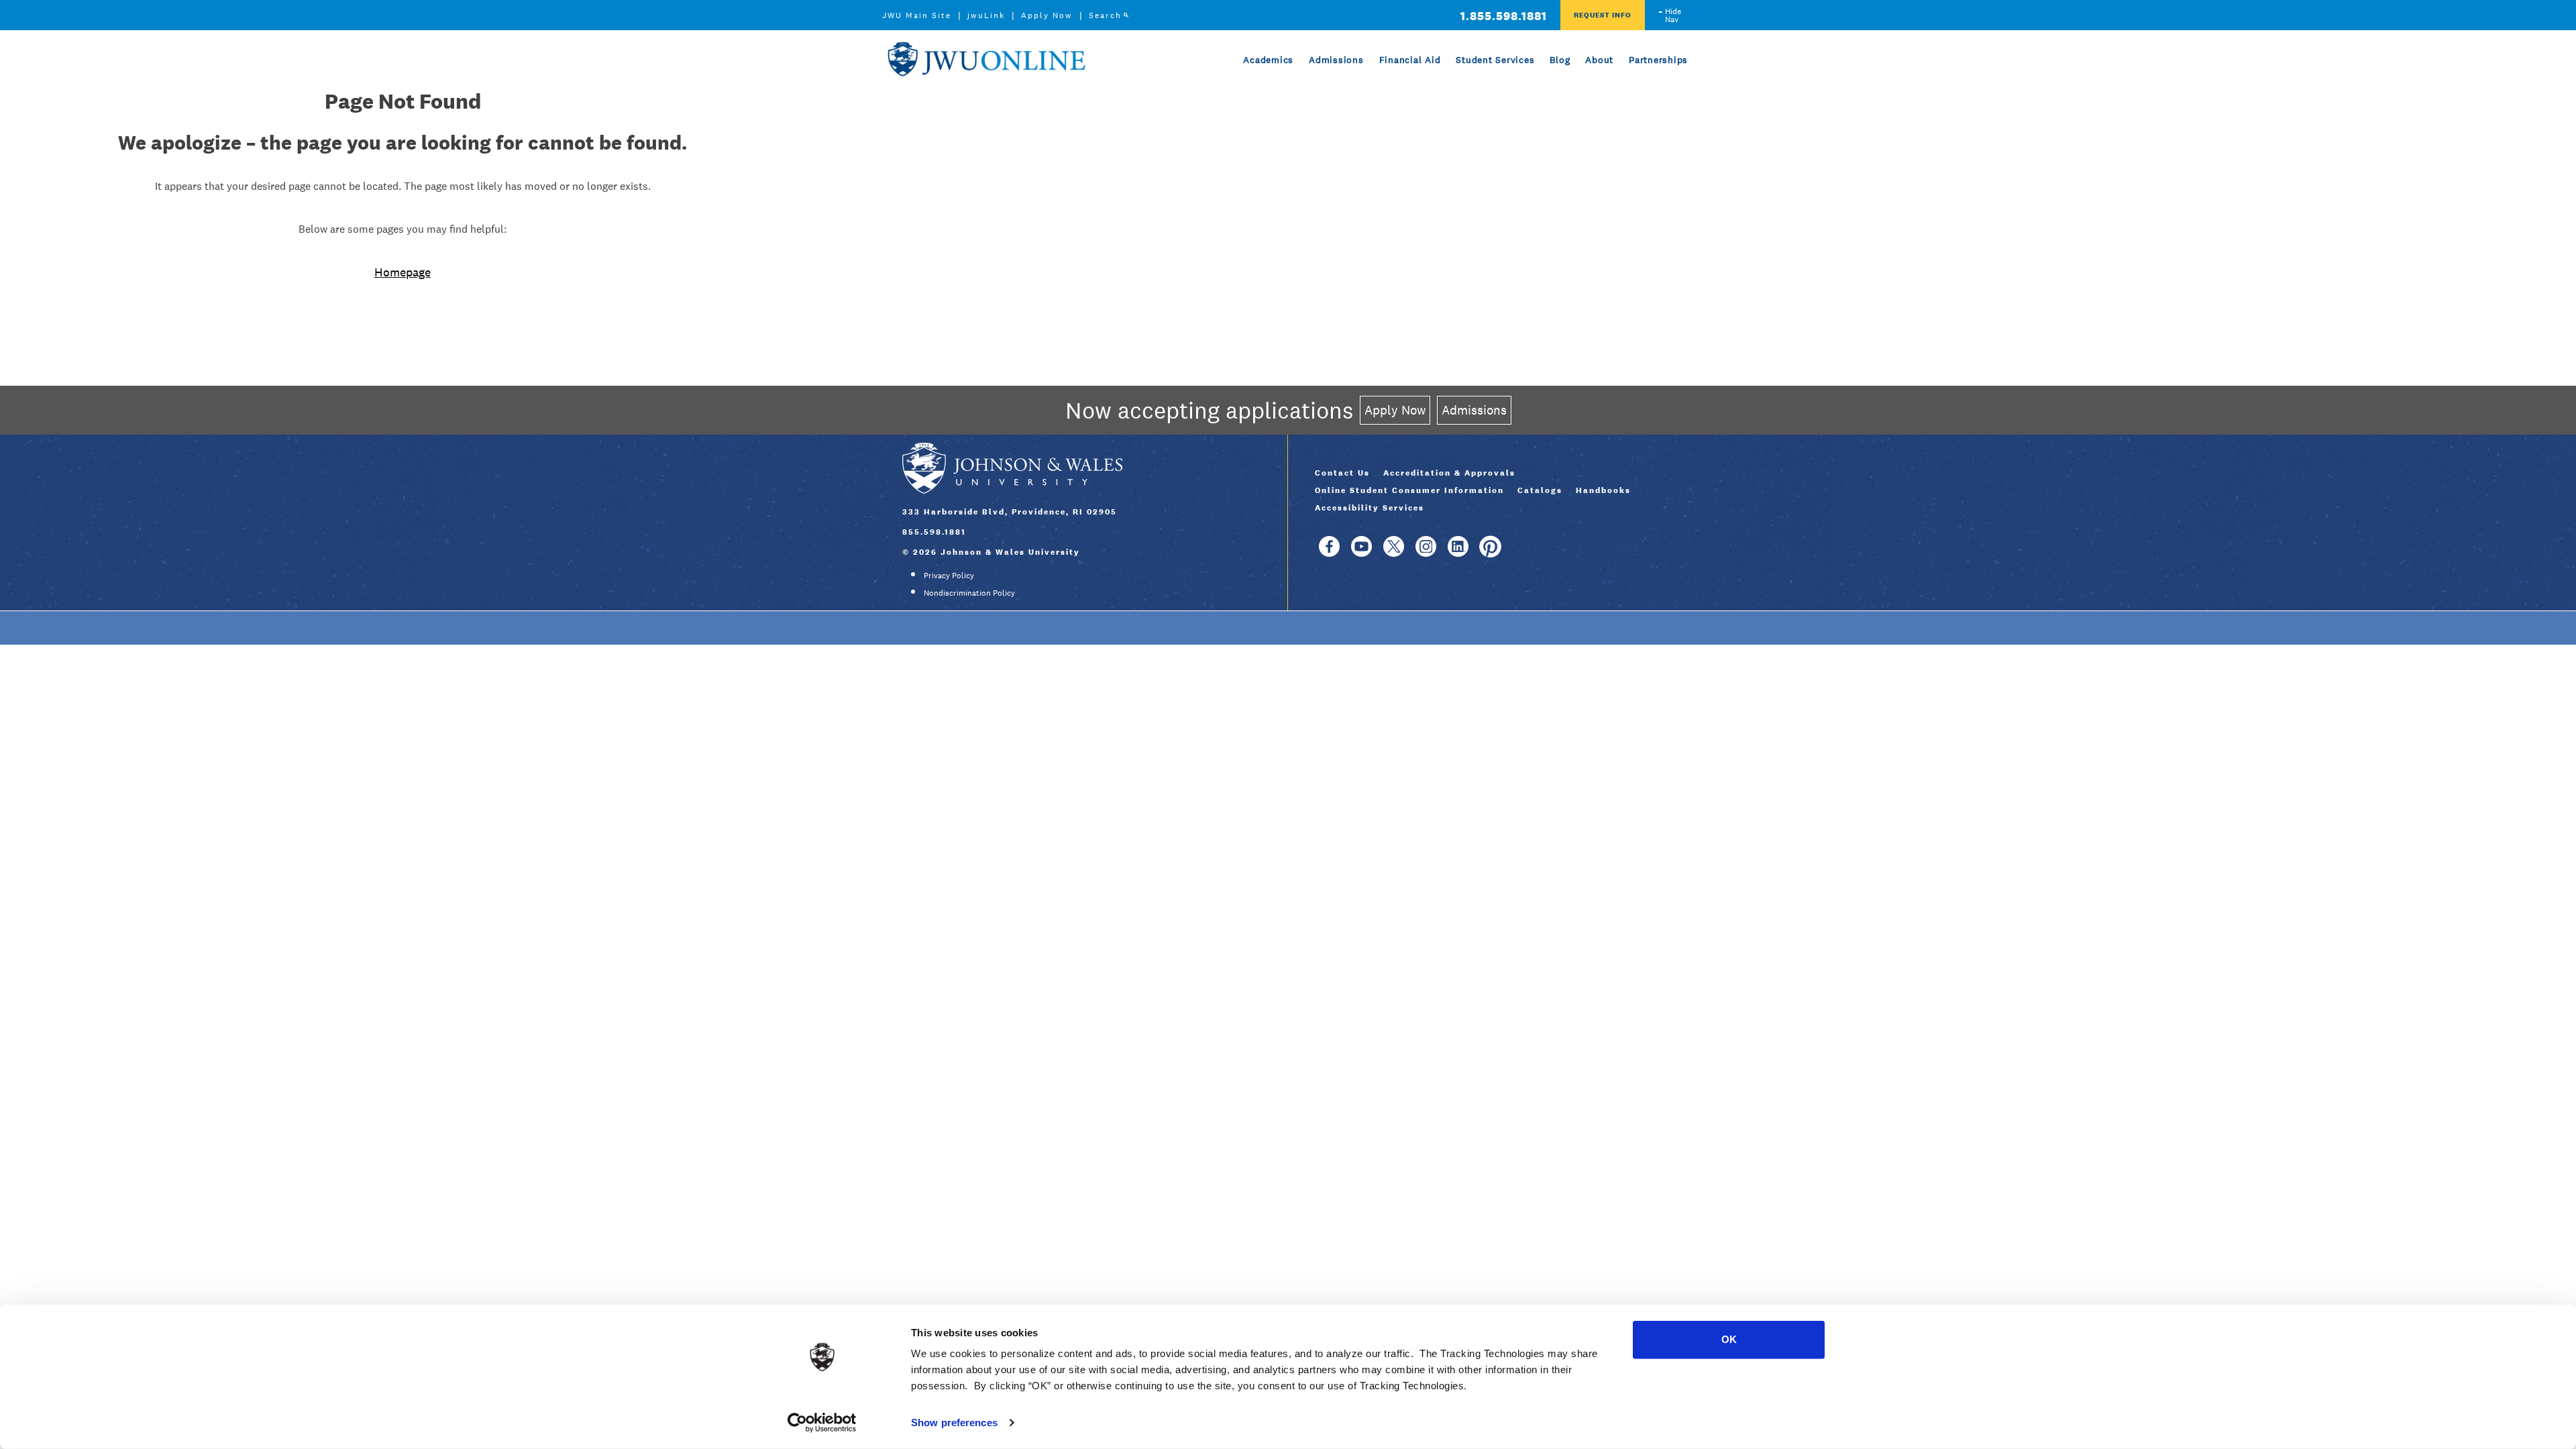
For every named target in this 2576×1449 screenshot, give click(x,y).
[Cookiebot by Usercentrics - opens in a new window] (822, 1423)
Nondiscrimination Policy (969, 593)
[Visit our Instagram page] (1426, 553)
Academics (1268, 60)
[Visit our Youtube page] (1361, 553)
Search (1105, 15)
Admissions (1336, 60)
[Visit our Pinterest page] (1490, 553)
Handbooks (1603, 490)
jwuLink (986, 15)
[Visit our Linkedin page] (1458, 553)
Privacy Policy (949, 576)
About (1599, 60)
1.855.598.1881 (1504, 16)
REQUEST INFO (1603, 15)
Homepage (402, 272)
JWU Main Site (917, 15)
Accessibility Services (1370, 508)
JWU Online (986, 59)
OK (1729, 1339)
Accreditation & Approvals (1449, 473)
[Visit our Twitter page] (1394, 553)
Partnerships (1658, 60)
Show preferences (954, 1423)
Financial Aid (1410, 60)
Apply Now (1047, 15)
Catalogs (1540, 490)
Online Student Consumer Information (1409, 490)
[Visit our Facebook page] (1329, 553)
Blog (1560, 60)
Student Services (1495, 60)
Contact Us (1342, 473)
